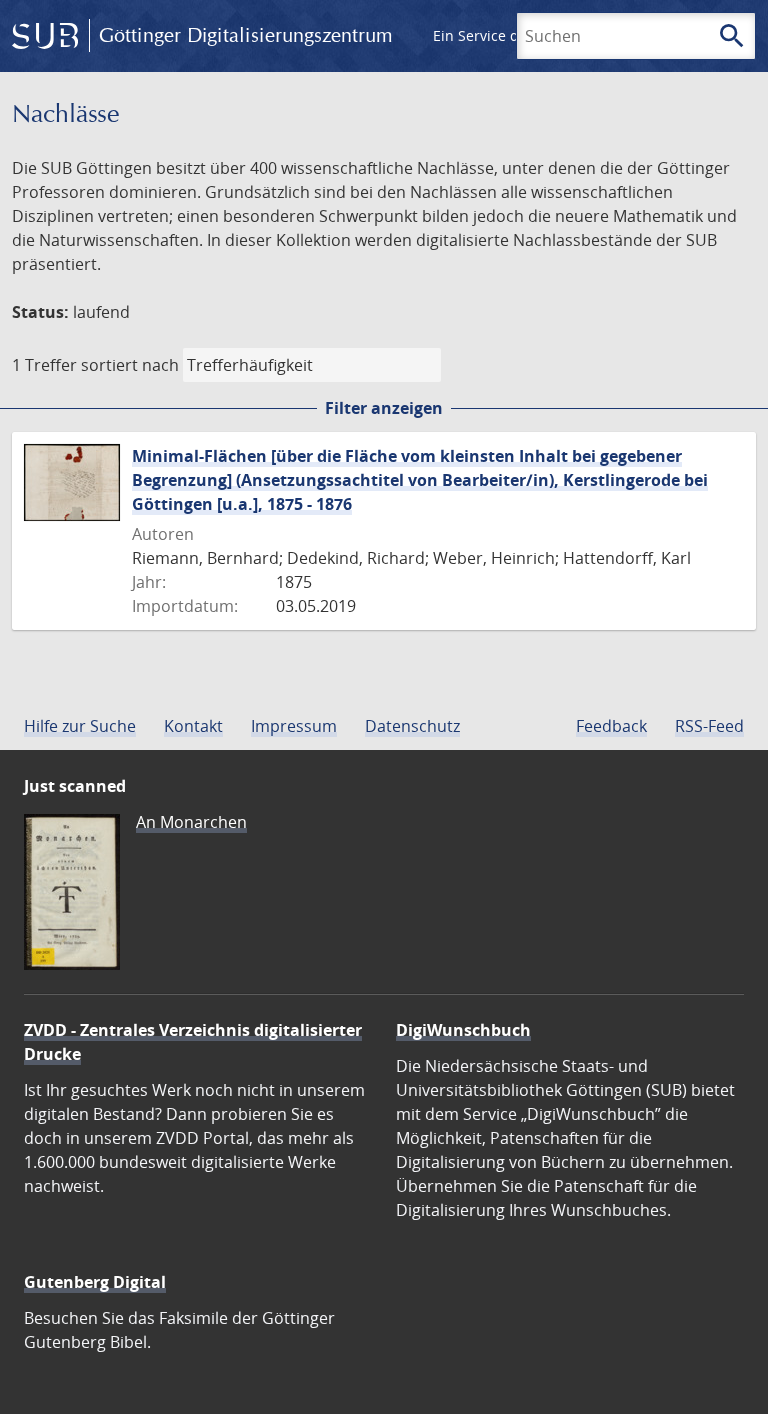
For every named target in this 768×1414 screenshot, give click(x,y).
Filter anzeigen (384, 408)
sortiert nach (130, 365)
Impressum (294, 726)
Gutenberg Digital (95, 1282)
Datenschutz (412, 726)
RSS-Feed (709, 726)
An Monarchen (191, 822)
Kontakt (193, 726)
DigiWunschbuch (463, 1030)
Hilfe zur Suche (80, 726)
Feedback (611, 726)
